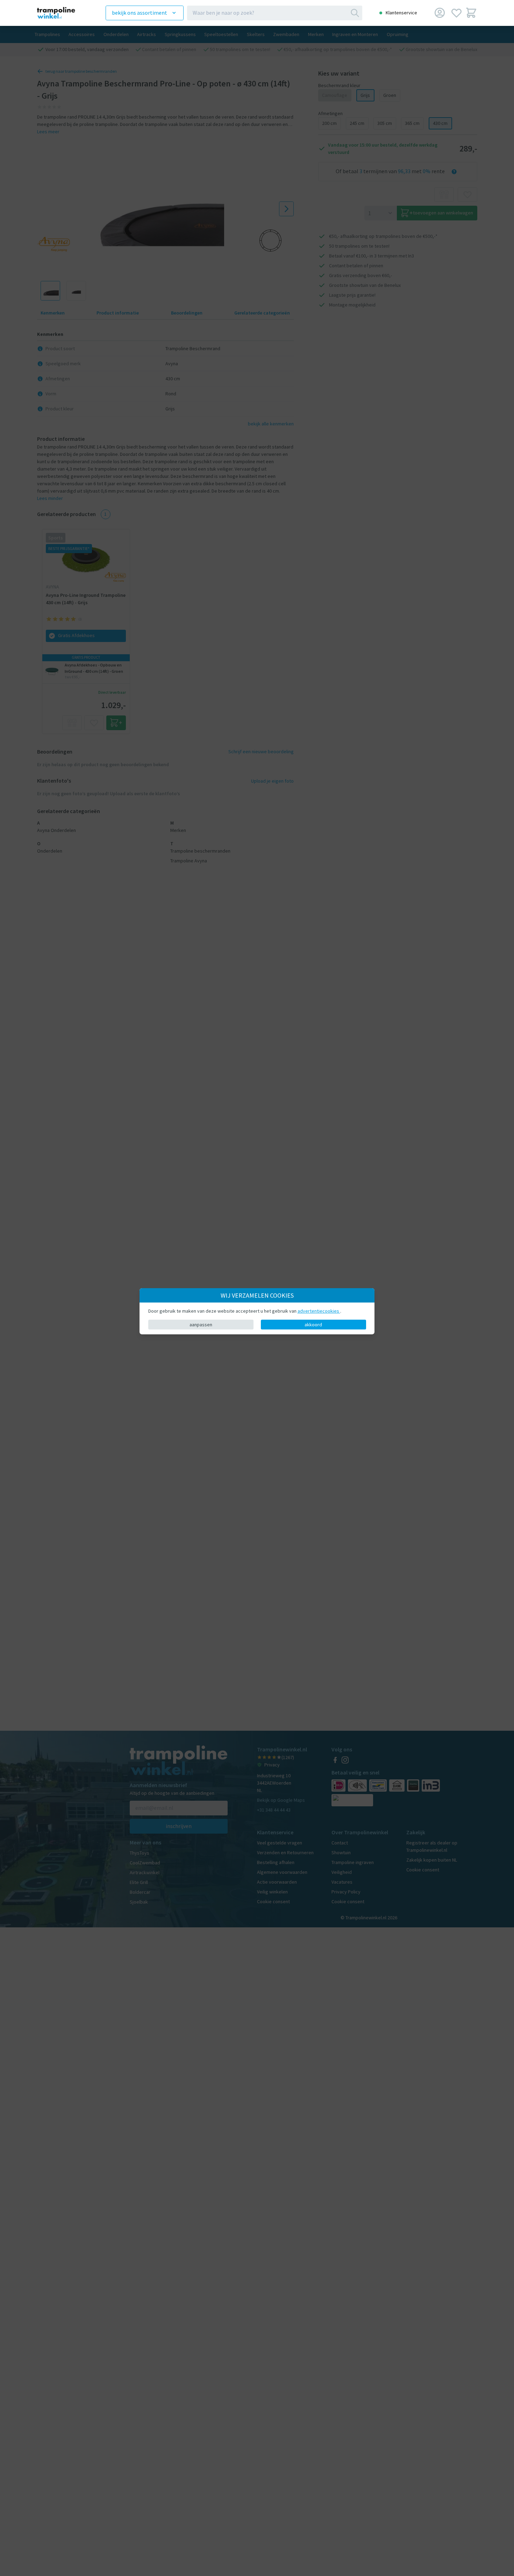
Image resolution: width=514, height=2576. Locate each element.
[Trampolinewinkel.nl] (62, 13)
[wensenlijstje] (456, 13)
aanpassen (201, 1324)
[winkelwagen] (471, 13)
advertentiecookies (319, 1311)
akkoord (313, 1324)
